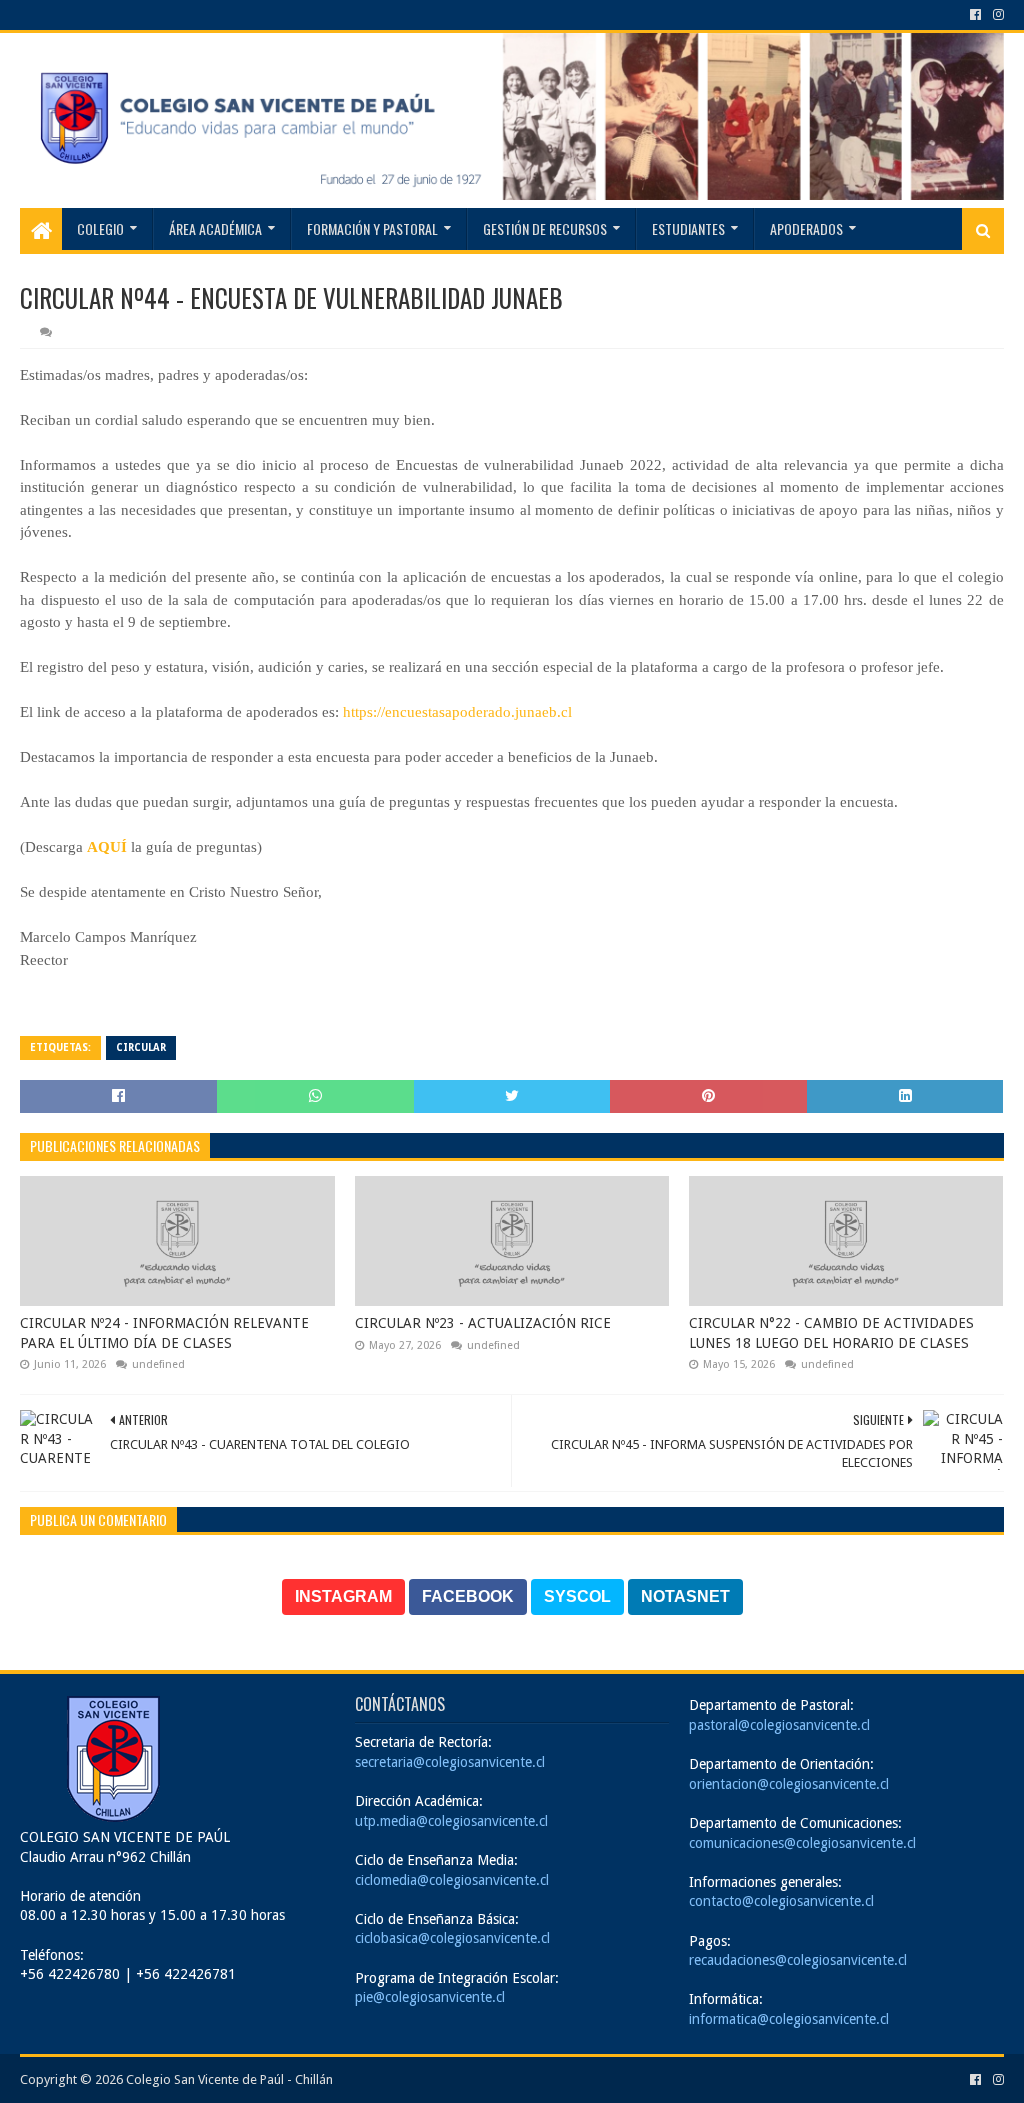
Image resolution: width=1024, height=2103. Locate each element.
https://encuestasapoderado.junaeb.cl (455, 712)
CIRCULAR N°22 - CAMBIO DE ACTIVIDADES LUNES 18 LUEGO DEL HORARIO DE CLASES (831, 1333)
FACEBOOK (468, 1596)
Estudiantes (688, 228)
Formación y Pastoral (372, 228)
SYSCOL (577, 1596)
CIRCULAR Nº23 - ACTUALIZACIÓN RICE (483, 1323)
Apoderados (806, 228)
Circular (141, 1047)
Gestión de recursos (545, 228)
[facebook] (975, 15)
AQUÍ (107, 847)
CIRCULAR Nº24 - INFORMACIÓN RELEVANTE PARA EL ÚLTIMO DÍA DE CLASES (164, 1333)
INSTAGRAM (343, 1596)
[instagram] (996, 15)
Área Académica (215, 228)
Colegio (100, 228)
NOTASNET (685, 1596)
